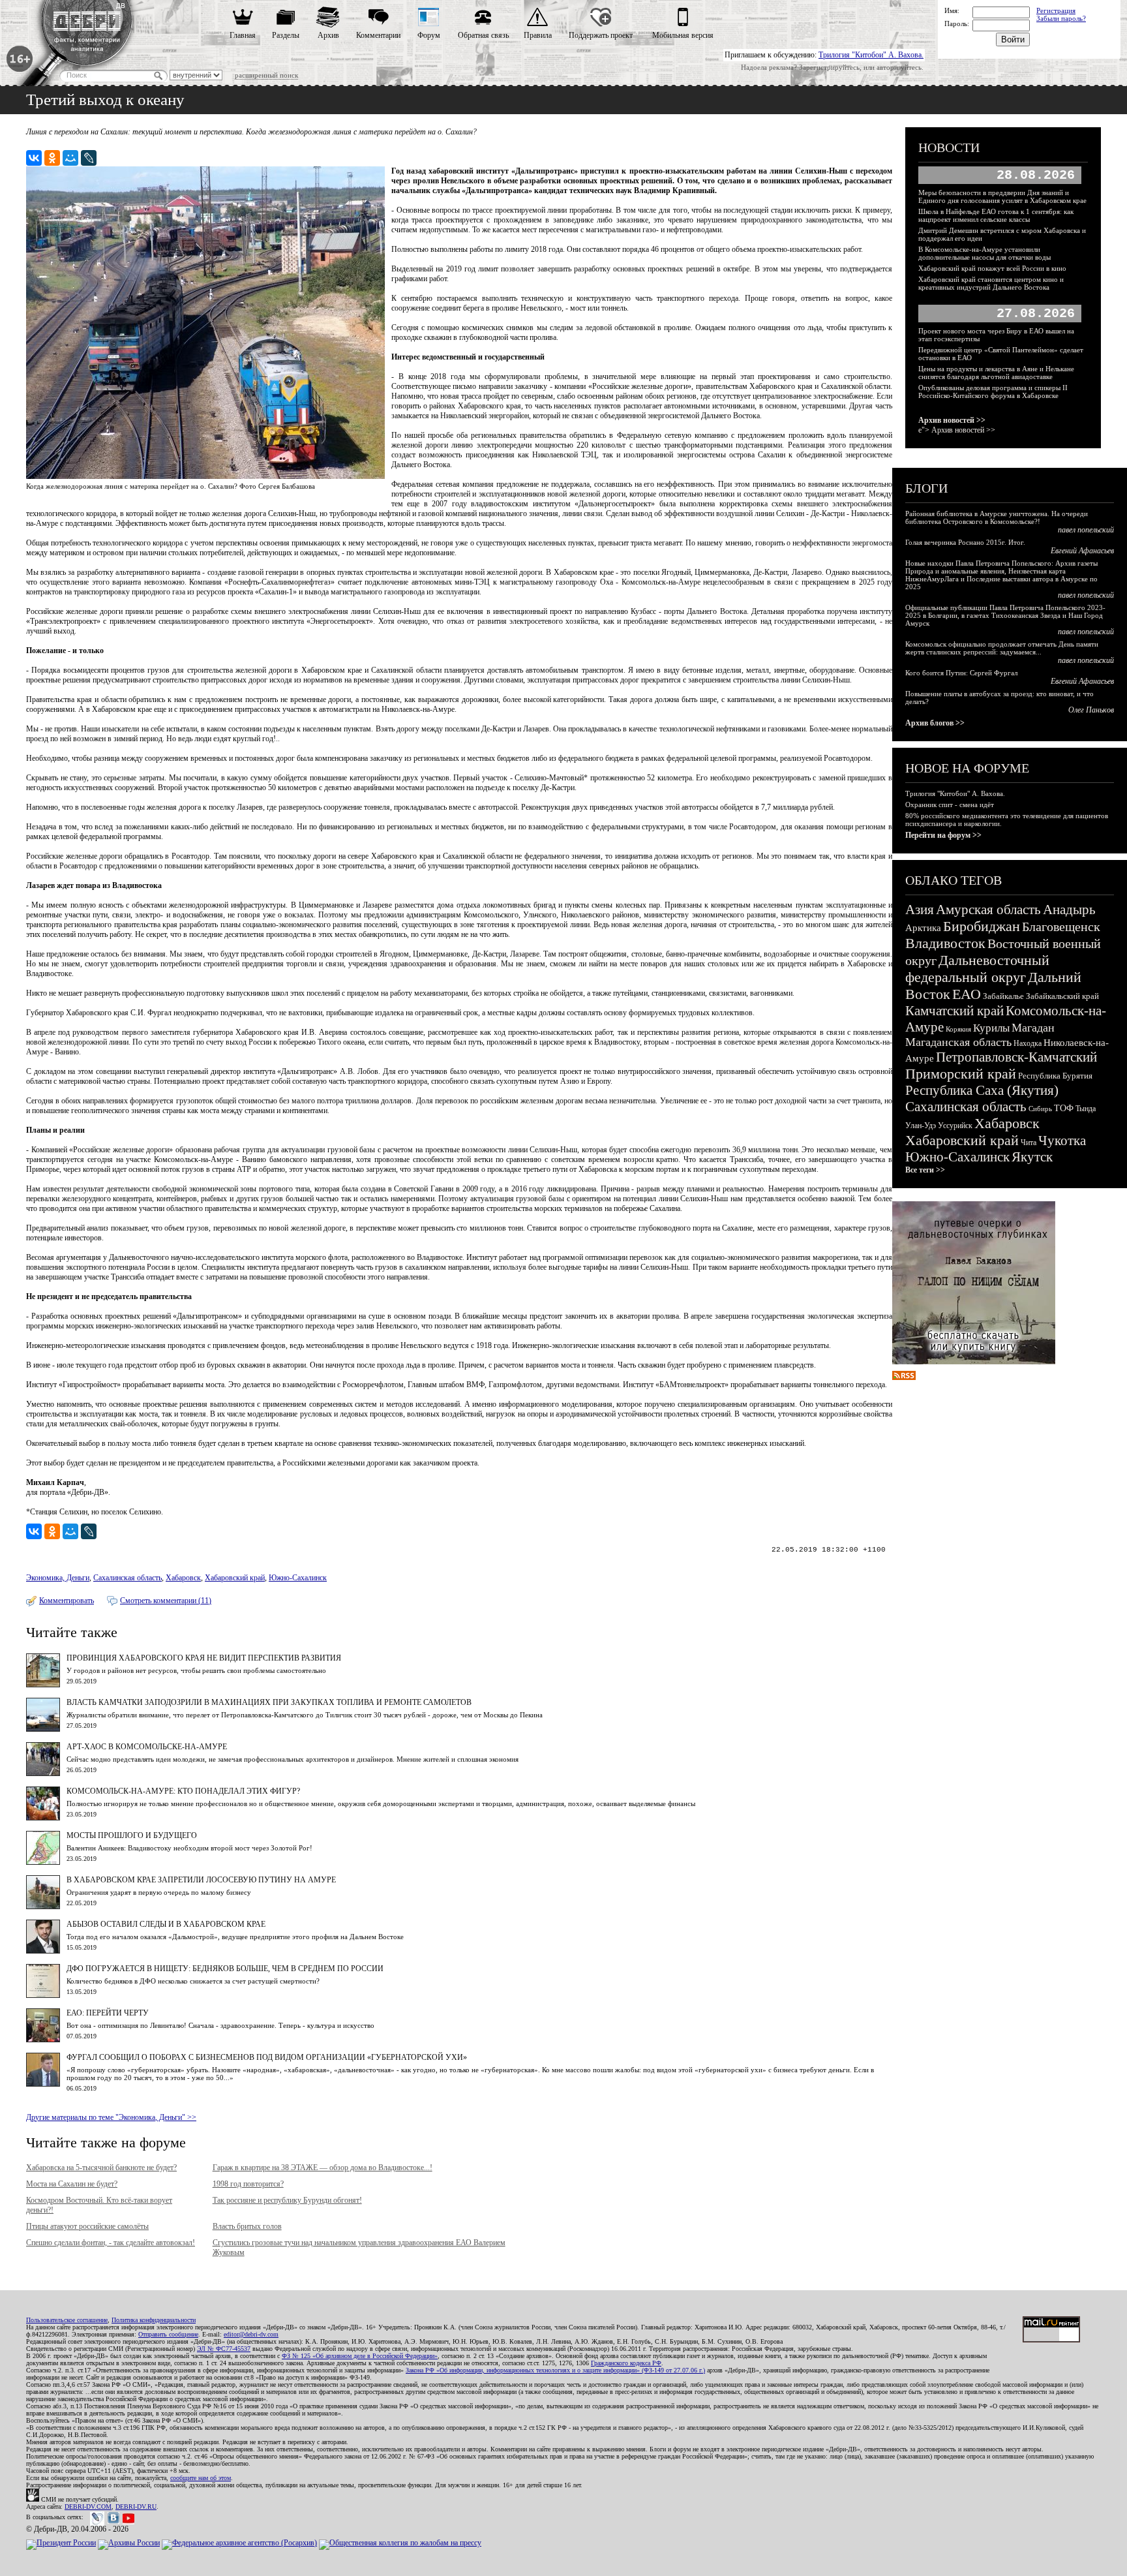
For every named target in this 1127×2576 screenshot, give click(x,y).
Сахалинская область (128, 1578)
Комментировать (67, 1601)
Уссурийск (955, 1126)
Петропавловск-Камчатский (1016, 1057)
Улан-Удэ (921, 1126)
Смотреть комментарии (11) (166, 1601)
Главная (243, 35)
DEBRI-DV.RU (136, 2507)
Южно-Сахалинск (298, 1578)
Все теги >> (925, 1170)
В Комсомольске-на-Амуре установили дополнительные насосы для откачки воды (984, 253)
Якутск (1032, 1157)
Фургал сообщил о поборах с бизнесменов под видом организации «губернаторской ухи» (267, 2057)
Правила (538, 35)
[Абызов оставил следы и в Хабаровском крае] (43, 1951)
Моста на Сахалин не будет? (72, 2184)
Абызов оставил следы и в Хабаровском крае (166, 1924)
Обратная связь (483, 35)
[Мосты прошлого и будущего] (43, 1862)
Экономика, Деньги (58, 1578)
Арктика (923, 928)
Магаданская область (958, 1042)
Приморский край (961, 1074)
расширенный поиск (266, 75)
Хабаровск (183, 1578)
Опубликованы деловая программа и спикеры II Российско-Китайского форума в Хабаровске (993, 391)
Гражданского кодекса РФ (626, 2363)
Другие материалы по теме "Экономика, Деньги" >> (111, 2117)
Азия (920, 910)
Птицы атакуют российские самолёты (87, 2226)
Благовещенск (1061, 927)
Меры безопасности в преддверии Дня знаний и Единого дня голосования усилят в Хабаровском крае (1002, 196)
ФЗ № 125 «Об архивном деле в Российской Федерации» (360, 2356)
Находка (1028, 1043)
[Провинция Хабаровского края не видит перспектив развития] (43, 1685)
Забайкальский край (1062, 996)
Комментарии (378, 35)
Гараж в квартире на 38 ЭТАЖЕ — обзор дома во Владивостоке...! (323, 2168)
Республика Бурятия (1055, 1076)
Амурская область (988, 910)
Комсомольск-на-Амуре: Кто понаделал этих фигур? (183, 1791)
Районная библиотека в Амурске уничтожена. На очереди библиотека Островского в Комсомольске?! (997, 517)
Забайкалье (1003, 996)
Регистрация (1056, 10)
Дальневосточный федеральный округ (977, 969)
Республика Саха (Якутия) (982, 1090)
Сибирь (1040, 1109)
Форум (429, 35)
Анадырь (1069, 910)
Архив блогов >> (935, 723)
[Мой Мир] (70, 158)
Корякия (958, 1029)
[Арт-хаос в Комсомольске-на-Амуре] (43, 1773)
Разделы (286, 35)
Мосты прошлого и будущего (132, 1835)
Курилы (991, 1028)
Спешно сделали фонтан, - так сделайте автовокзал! (111, 2243)
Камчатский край (954, 1011)
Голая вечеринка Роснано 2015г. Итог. (965, 542)
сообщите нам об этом (201, 2478)
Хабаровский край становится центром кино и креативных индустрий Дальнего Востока (991, 283)
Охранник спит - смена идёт (950, 805)
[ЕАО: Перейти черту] (43, 2040)
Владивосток (945, 943)
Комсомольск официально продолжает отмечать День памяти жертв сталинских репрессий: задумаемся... (1002, 648)
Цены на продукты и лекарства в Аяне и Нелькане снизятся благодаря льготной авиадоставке (996, 373)
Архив (328, 35)
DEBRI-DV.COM (88, 2507)
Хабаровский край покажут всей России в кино (992, 268)
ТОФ (1064, 1108)
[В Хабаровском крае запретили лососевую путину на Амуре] (43, 1907)
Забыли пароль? (1061, 18)
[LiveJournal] (89, 158)
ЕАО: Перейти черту (108, 2013)
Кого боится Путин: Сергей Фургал (961, 673)
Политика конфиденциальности (154, 2320)
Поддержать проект (601, 35)
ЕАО (967, 994)
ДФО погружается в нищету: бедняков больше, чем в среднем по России (225, 1969)
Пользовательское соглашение (67, 2320)
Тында (1086, 1109)
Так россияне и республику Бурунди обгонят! (287, 2200)
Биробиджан (982, 926)
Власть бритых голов (247, 2226)
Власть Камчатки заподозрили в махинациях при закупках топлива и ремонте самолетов (269, 1702)
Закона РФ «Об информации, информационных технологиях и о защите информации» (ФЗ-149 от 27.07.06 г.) (555, 2370)
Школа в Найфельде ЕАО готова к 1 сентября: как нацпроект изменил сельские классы (996, 215)
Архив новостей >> (952, 420)
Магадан (1033, 1028)
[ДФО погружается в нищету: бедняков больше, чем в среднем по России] (43, 1995)
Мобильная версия (683, 35)
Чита (1029, 1142)
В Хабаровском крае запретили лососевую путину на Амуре (201, 1880)
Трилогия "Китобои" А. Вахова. (871, 55)
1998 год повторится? (248, 2184)
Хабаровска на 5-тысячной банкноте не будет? (101, 2168)
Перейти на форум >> (943, 835)
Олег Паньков (1091, 710)
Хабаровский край (235, 1578)
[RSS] (904, 1377)
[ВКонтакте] (34, 158)
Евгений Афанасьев (1082, 551)
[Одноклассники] (52, 158)
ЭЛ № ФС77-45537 (224, 2349)
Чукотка (1062, 1141)
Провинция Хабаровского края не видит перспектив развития (204, 1658)
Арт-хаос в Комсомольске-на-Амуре (147, 1747)
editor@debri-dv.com (251, 2334)
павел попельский (1086, 530)
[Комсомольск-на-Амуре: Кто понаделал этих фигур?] (43, 1818)
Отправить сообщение (168, 2334)
